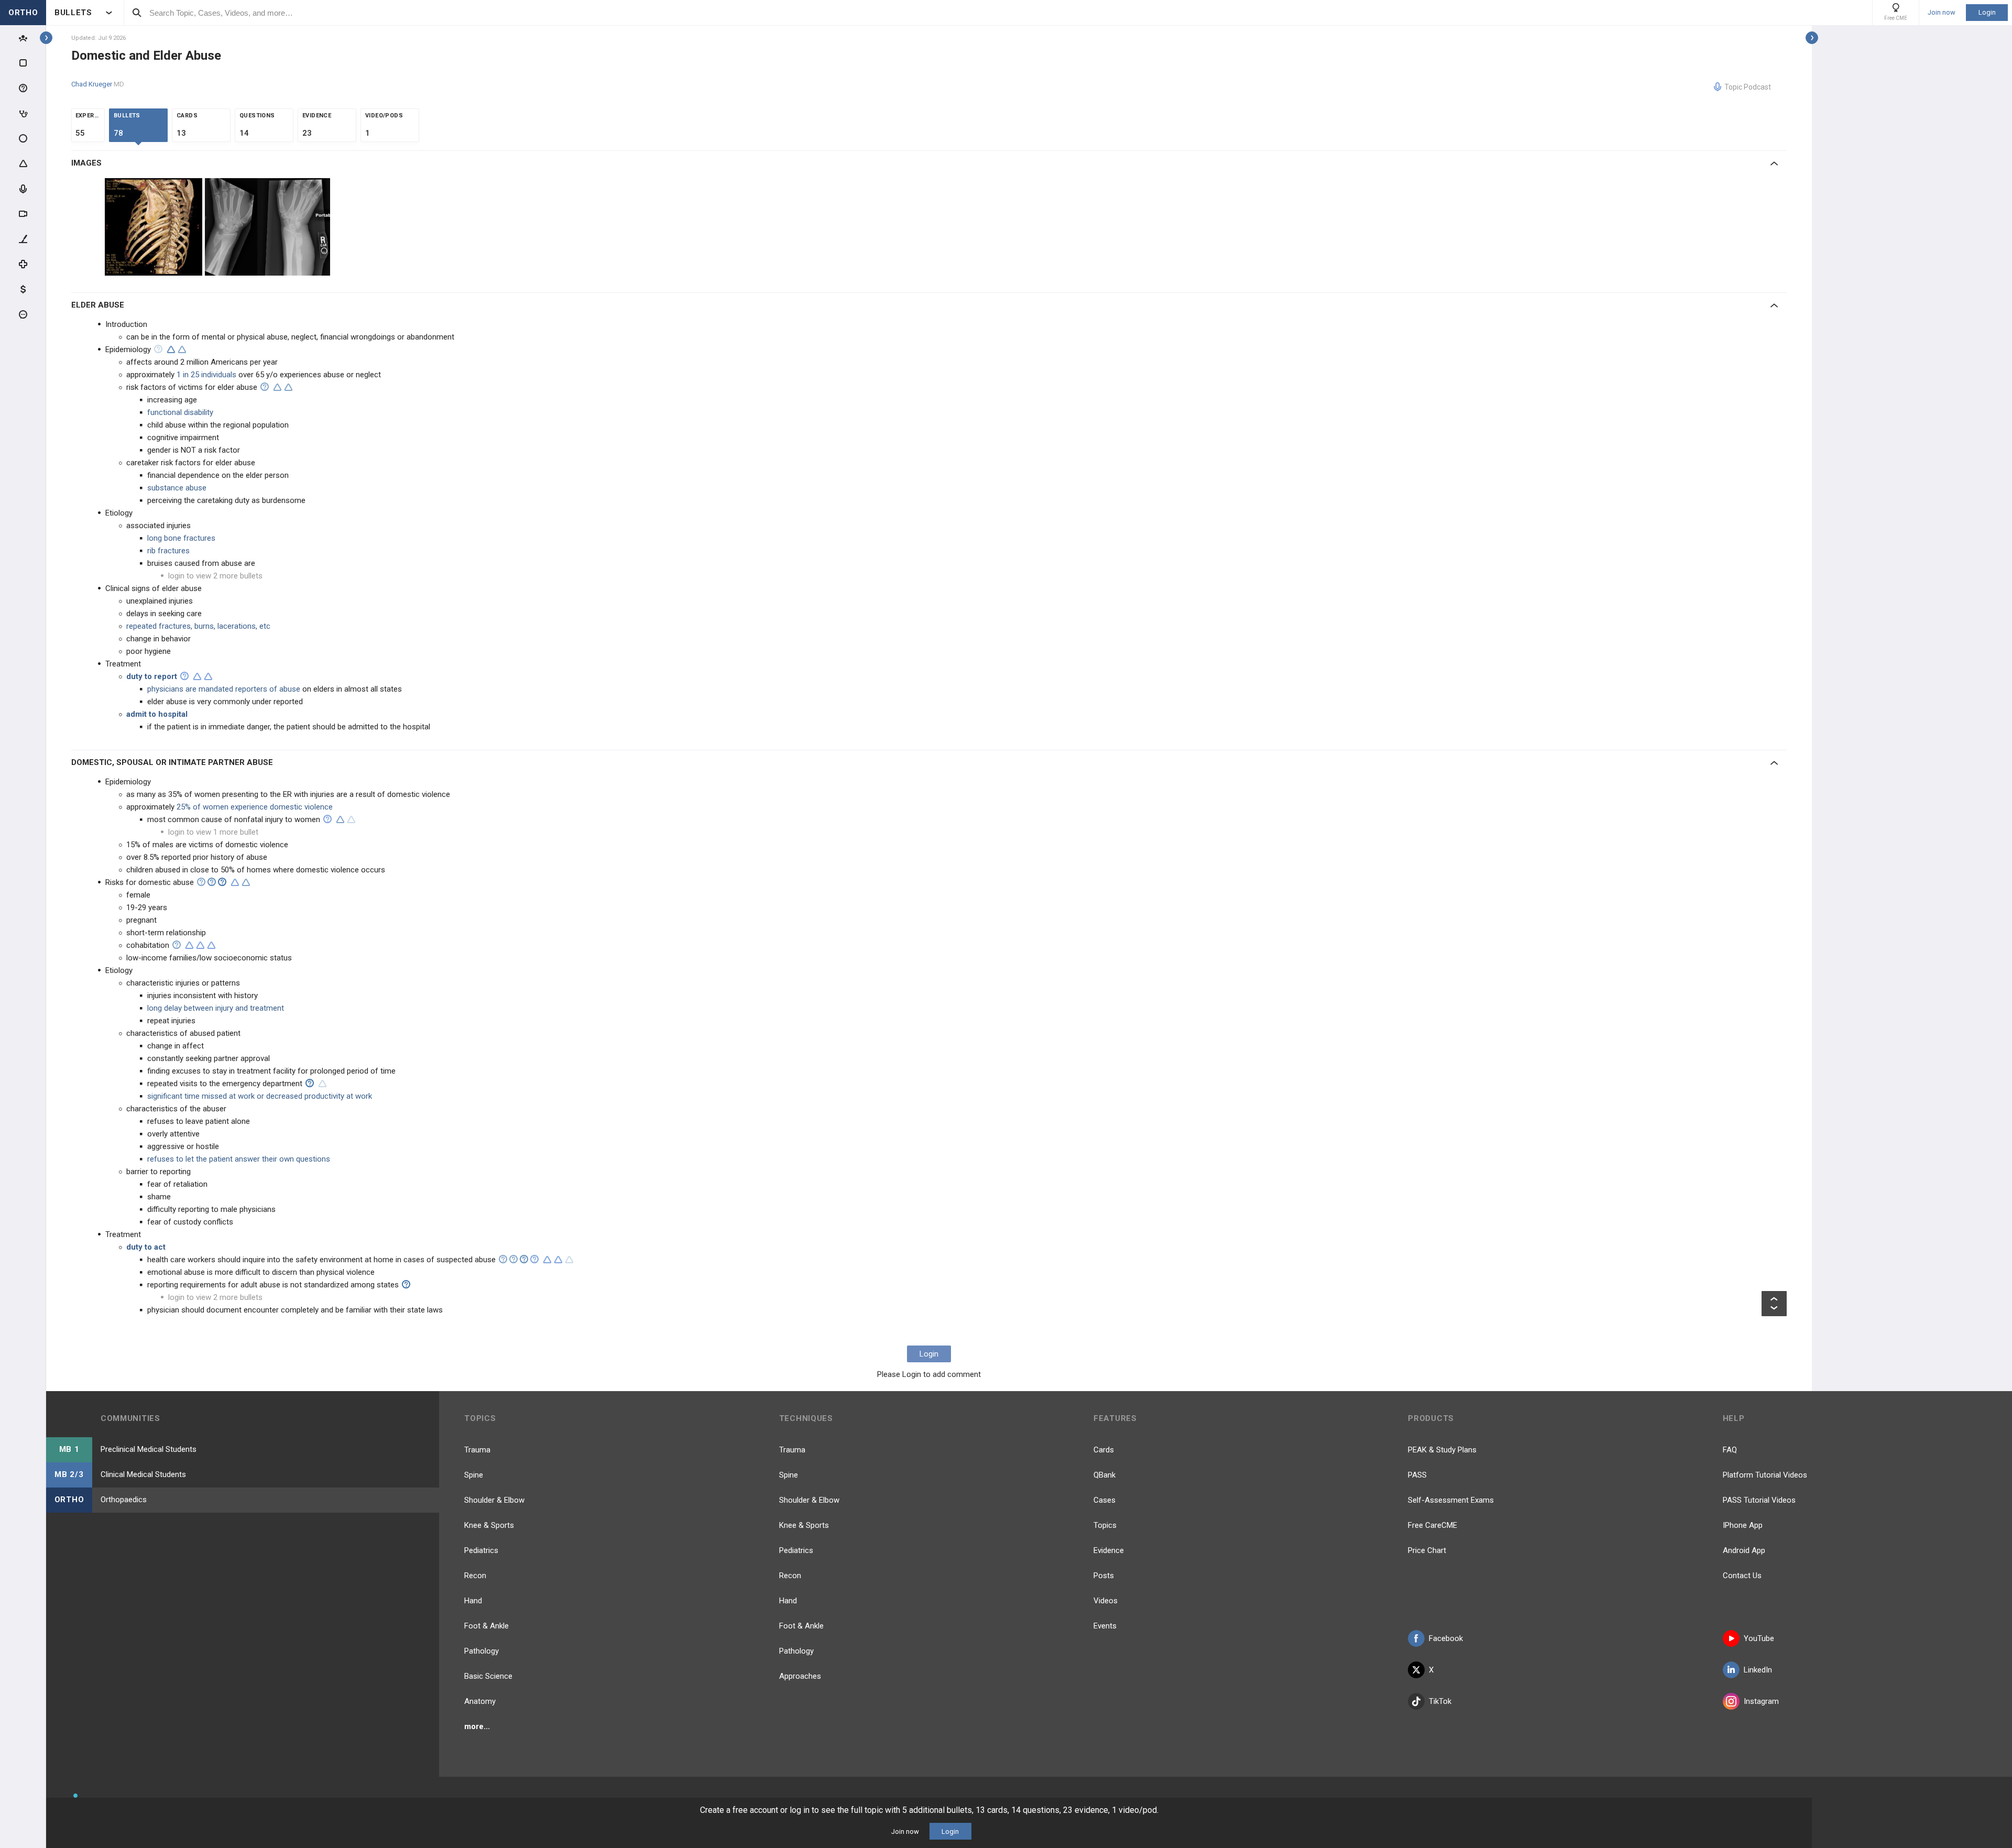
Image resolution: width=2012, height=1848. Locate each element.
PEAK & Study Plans (1442, 1450)
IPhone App (1743, 1525)
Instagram (1761, 1701)
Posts (1104, 1576)
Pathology (482, 1651)
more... (477, 1726)
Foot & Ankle (486, 1626)
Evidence (1109, 1550)
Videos (1106, 1601)
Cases (1105, 1500)
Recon (475, 1576)
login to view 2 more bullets (215, 576)
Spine (474, 1475)
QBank (1105, 1475)
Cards (1104, 1450)
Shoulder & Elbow (494, 1500)
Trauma (477, 1450)
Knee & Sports (489, 1525)
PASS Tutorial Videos (1759, 1500)
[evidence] (171, 349)
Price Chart (1427, 1550)
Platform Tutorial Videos (1765, 1475)
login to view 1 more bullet (213, 832)
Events (1105, 1626)
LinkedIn (1758, 1670)
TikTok (1440, 1701)
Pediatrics (481, 1550)
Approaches (800, 1676)
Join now (1942, 13)
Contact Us (1742, 1576)
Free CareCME (1433, 1525)
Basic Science (488, 1676)
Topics (1105, 1525)
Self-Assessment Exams (1451, 1500)
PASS (1417, 1475)
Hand (473, 1601)
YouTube (1759, 1638)
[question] (158, 349)
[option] (155, 227)
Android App (1744, 1550)
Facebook (1446, 1638)
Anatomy (480, 1701)
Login (1987, 12)
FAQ (1730, 1450)
